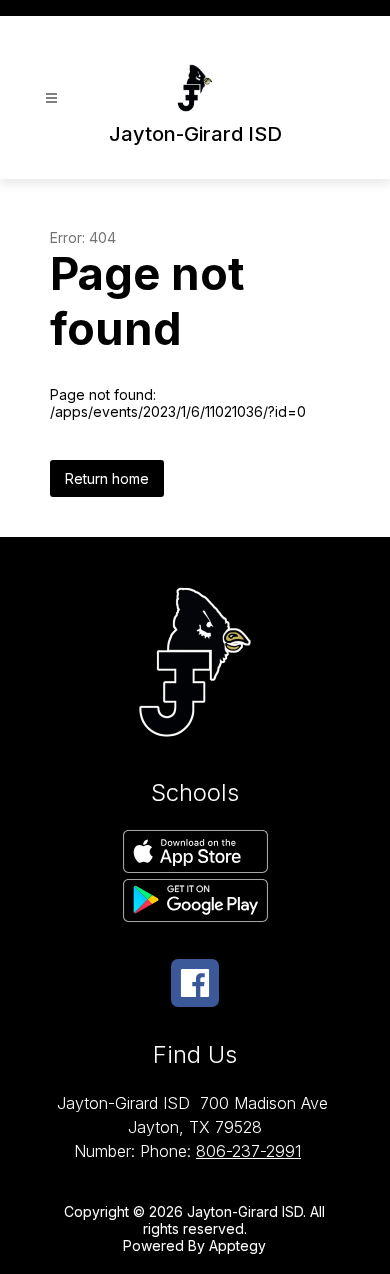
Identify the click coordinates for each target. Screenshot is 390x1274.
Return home (107, 478)
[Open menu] (51, 98)
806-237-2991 (248, 1151)
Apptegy (237, 1245)
